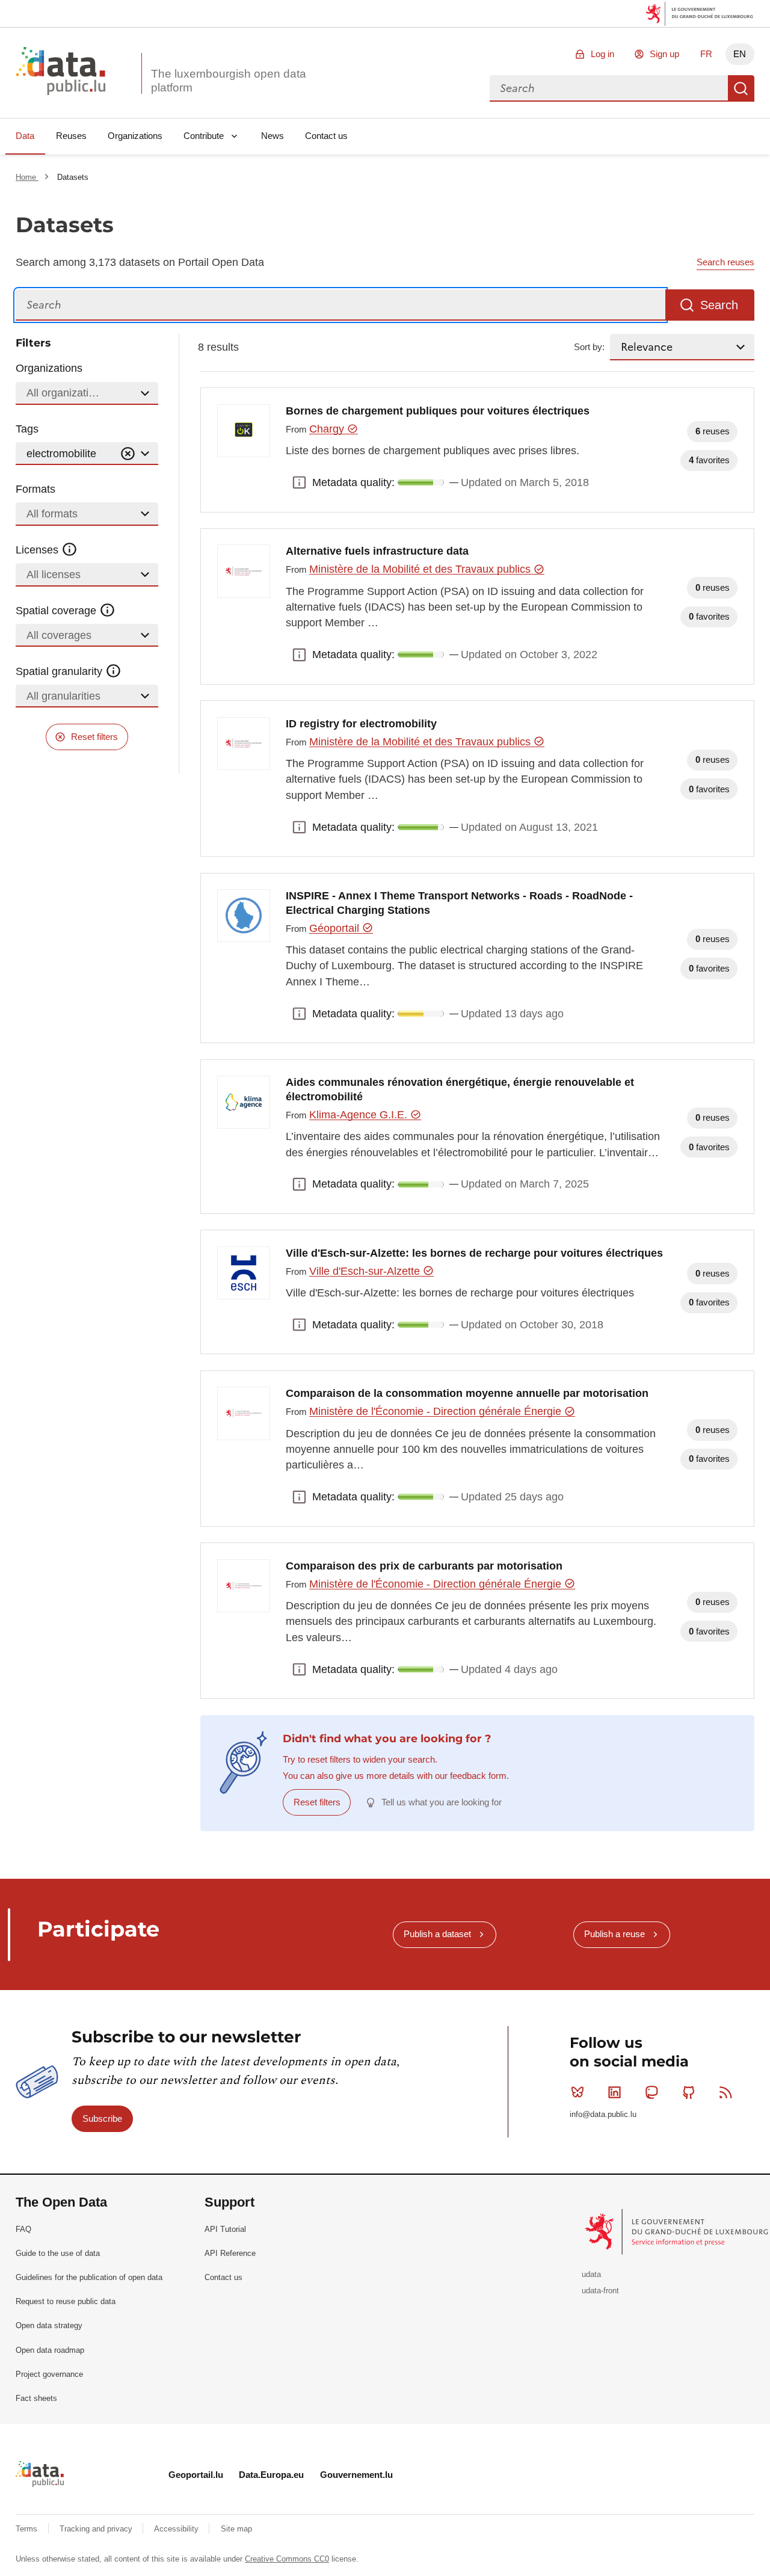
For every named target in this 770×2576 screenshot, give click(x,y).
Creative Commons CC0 (287, 2559)
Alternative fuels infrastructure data (377, 551)
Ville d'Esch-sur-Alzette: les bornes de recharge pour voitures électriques (474, 1253)
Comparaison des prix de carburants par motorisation (424, 1566)
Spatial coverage (57, 611)
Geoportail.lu (196, 2475)
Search (741, 88)
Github (689, 2092)
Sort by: (589, 347)
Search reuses (725, 262)
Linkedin (615, 2092)
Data (25, 136)
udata (591, 2274)
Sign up (664, 54)
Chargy (328, 429)
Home (27, 177)
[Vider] (128, 454)
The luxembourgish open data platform (229, 81)
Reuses (71, 136)
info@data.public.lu (603, 2114)
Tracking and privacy (97, 2529)
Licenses (38, 550)
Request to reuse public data (66, 2301)
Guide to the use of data (58, 2253)
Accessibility (177, 2529)
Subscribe (102, 2118)
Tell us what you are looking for (442, 1802)
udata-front (600, 2291)
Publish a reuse (614, 1934)
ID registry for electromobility (361, 724)
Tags (27, 429)
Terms (28, 2529)
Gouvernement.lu (356, 2475)
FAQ (23, 2229)
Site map (236, 2529)
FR (706, 54)
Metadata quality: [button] (299, 482)
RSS (725, 2092)
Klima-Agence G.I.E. (360, 1115)
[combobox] (609, 88)
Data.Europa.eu (271, 2475)
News (273, 136)
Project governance (49, 2374)
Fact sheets (36, 2398)
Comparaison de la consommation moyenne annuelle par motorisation (467, 1393)
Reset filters (94, 737)
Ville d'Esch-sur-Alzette (366, 1271)
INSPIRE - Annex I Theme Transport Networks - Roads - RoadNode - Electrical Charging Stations (459, 903)
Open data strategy (49, 2325)
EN (740, 54)
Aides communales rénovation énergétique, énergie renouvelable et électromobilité (460, 1089)
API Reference (230, 2253)
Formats (35, 489)
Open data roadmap (50, 2350)
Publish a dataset (437, 1934)
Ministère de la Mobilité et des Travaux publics (421, 569)
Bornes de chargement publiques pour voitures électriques (438, 411)
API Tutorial (225, 2229)
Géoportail (336, 928)
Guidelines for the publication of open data (89, 2277)
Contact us (326, 136)
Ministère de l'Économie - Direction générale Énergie (437, 1411)
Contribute (204, 136)
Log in (602, 54)
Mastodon (651, 2092)
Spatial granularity (60, 671)
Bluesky (577, 2092)
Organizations (135, 136)
